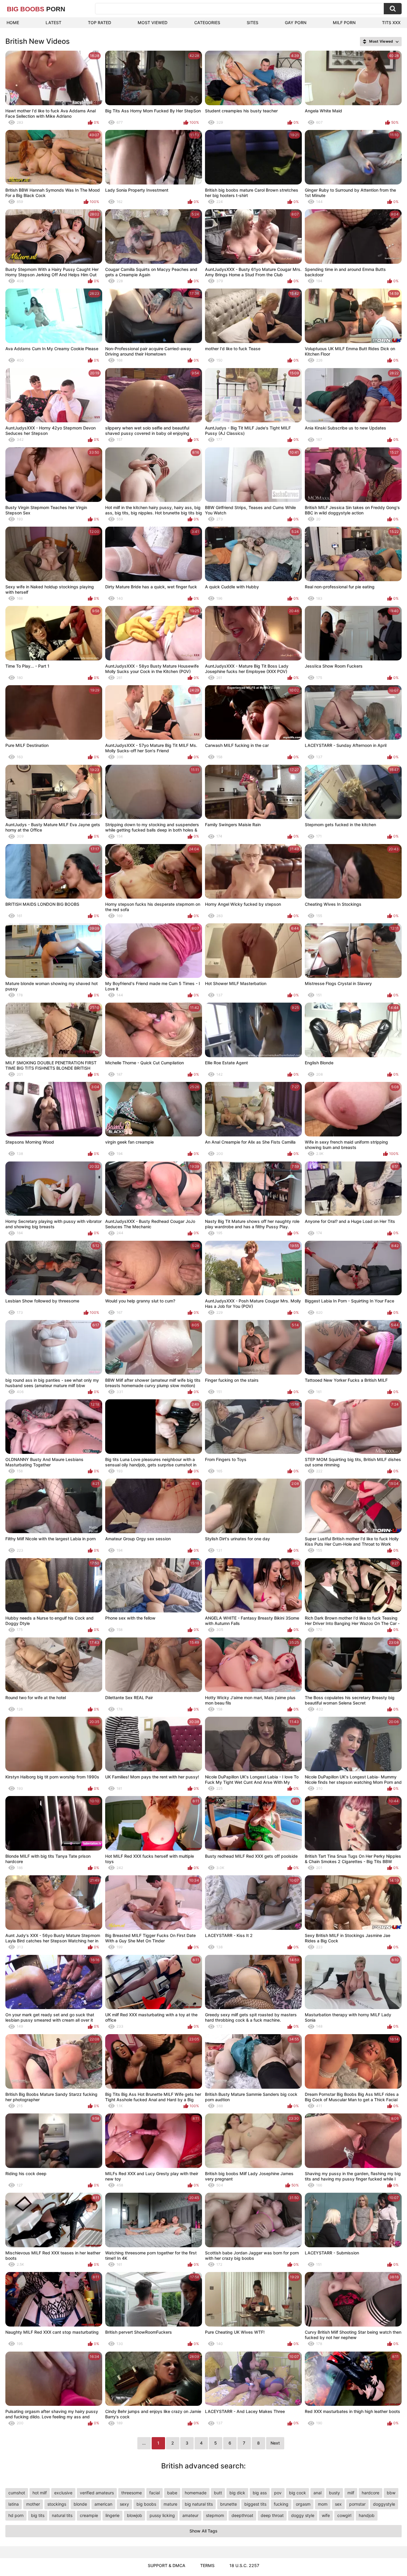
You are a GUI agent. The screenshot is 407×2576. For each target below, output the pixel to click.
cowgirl (344, 2515)
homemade (196, 2493)
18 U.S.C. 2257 (244, 2565)
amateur (190, 2515)
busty (334, 2493)
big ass (260, 2493)
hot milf (40, 2493)
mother (33, 2504)
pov (278, 2493)
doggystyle (384, 2504)
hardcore (371, 2493)
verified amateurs (97, 2493)
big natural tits (199, 2504)
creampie (89, 2515)
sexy (124, 2504)
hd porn (16, 2515)
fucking (281, 2504)
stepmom (215, 2515)
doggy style (303, 2515)
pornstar (357, 2504)
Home (13, 23)
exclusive (63, 2493)
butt (218, 2493)
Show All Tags (203, 2531)
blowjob (135, 2515)
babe (172, 2493)
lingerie (112, 2515)
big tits (38, 2515)
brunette (229, 2504)
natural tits (62, 2515)
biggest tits (255, 2504)
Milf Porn (344, 23)
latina (14, 2504)
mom (323, 2504)
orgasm (303, 2504)
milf (351, 2493)
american (103, 2504)
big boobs (146, 2504)
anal (317, 2493)
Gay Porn (296, 23)
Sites (253, 23)
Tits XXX (391, 23)
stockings (57, 2504)
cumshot (17, 2493)
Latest (53, 23)
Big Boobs (36, 9)
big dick (237, 2493)
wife (326, 2515)
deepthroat (242, 2515)
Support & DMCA (167, 2565)
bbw (391, 2493)
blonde (80, 2504)
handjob (367, 2515)
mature (170, 2504)
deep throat (272, 2515)
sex (338, 2504)
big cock (298, 2493)
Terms (207, 2565)
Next (275, 2443)
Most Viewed (153, 23)
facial (154, 2493)
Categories (207, 23)
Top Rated (100, 23)
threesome (132, 2493)
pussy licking (162, 2515)
